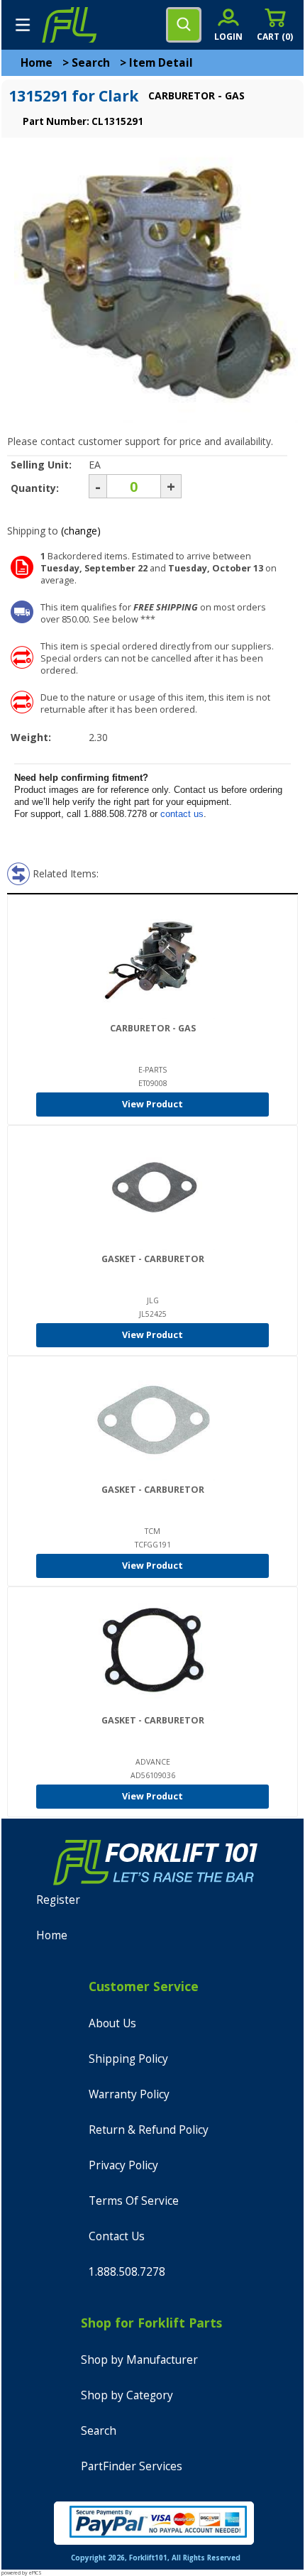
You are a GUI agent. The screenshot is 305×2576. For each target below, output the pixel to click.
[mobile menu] (23, 25)
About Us (112, 2023)
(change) (81, 531)
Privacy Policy (123, 2165)
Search (91, 63)
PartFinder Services (132, 2466)
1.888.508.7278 (127, 2272)
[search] (184, 25)
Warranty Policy (129, 2094)
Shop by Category (127, 2395)
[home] (69, 25)
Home (37, 63)
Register (58, 1900)
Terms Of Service (134, 2201)
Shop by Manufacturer (139, 2360)
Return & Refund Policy (149, 2130)
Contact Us (117, 2236)
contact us (182, 814)
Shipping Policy (128, 2059)
